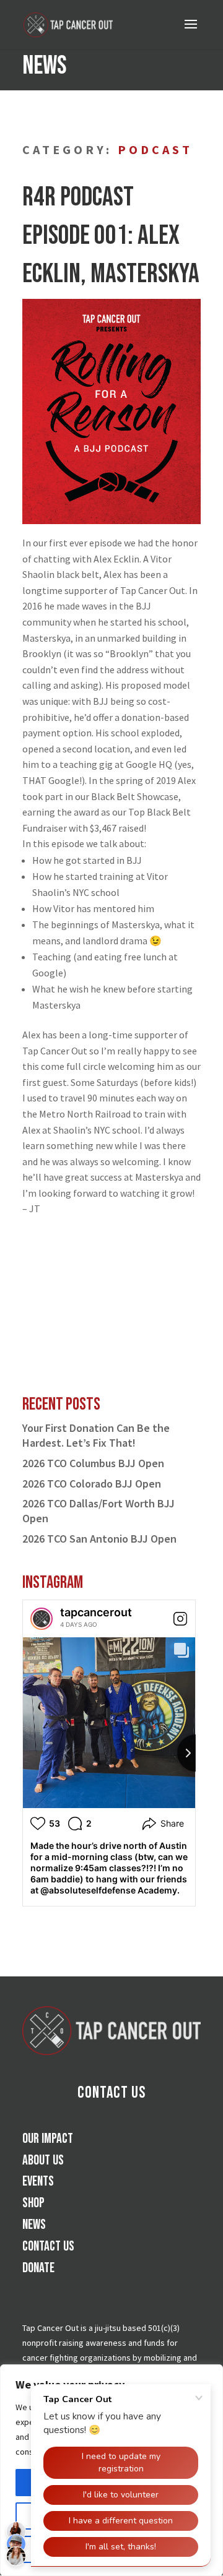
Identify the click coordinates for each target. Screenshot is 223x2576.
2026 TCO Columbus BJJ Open (93, 1463)
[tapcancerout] (42, 1619)
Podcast (155, 149)
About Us (43, 2160)
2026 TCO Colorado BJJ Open (92, 1484)
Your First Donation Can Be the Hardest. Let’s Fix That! (96, 1435)
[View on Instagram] (180, 1619)
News (34, 2225)
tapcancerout (96, 1612)
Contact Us (111, 2093)
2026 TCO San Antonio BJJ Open (99, 1539)
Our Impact (48, 2139)
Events (38, 2182)
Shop (33, 2203)
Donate (38, 2268)
